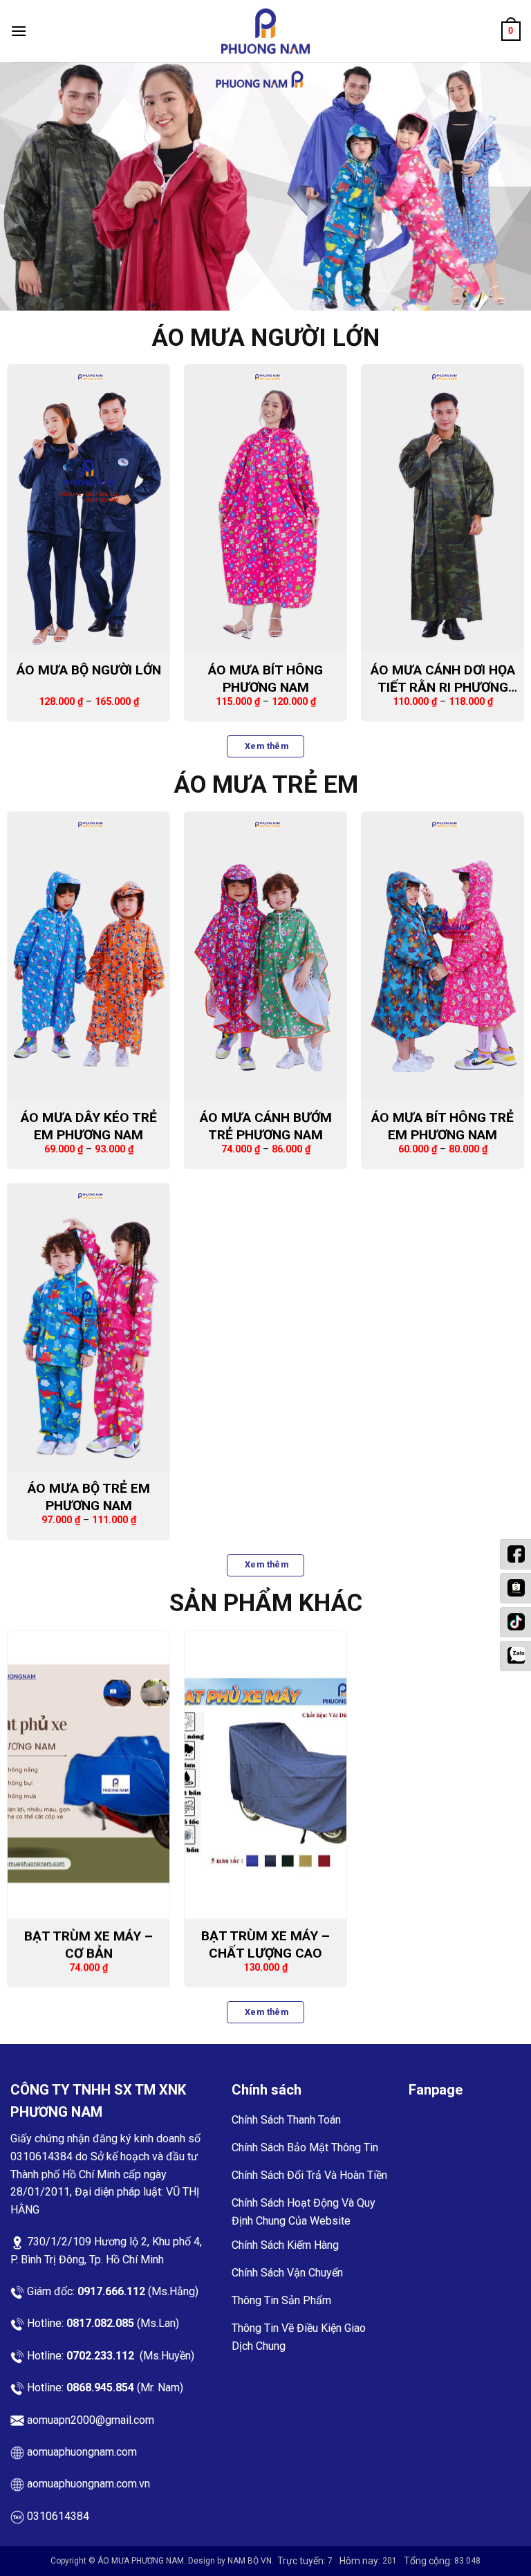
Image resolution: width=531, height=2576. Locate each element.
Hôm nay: (361, 2561)
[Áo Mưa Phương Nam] (265, 31)
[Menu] (19, 31)
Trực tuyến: (302, 2561)
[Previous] (28, 187)
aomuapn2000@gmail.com (91, 2420)
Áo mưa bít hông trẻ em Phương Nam (442, 1125)
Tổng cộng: (429, 2561)
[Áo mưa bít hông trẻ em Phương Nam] (442, 956)
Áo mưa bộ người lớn (89, 670)
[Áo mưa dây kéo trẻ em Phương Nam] (88, 956)
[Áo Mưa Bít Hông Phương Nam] (265, 509)
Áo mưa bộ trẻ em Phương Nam (89, 1497)
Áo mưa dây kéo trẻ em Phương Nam (89, 1125)
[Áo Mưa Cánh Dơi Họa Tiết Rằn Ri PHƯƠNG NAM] (442, 509)
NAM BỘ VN (250, 2561)
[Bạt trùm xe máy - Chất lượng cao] (265, 1775)
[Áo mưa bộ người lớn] (88, 509)
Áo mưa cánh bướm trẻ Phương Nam (266, 1125)
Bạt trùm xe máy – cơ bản (88, 1944)
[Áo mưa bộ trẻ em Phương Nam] (88, 1327)
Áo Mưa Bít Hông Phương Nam (265, 679)
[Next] (503, 187)
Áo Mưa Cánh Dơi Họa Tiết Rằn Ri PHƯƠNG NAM (443, 679)
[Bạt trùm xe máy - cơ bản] (88, 1775)
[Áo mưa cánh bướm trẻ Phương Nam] (265, 956)
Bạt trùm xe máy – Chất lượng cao (265, 1944)
